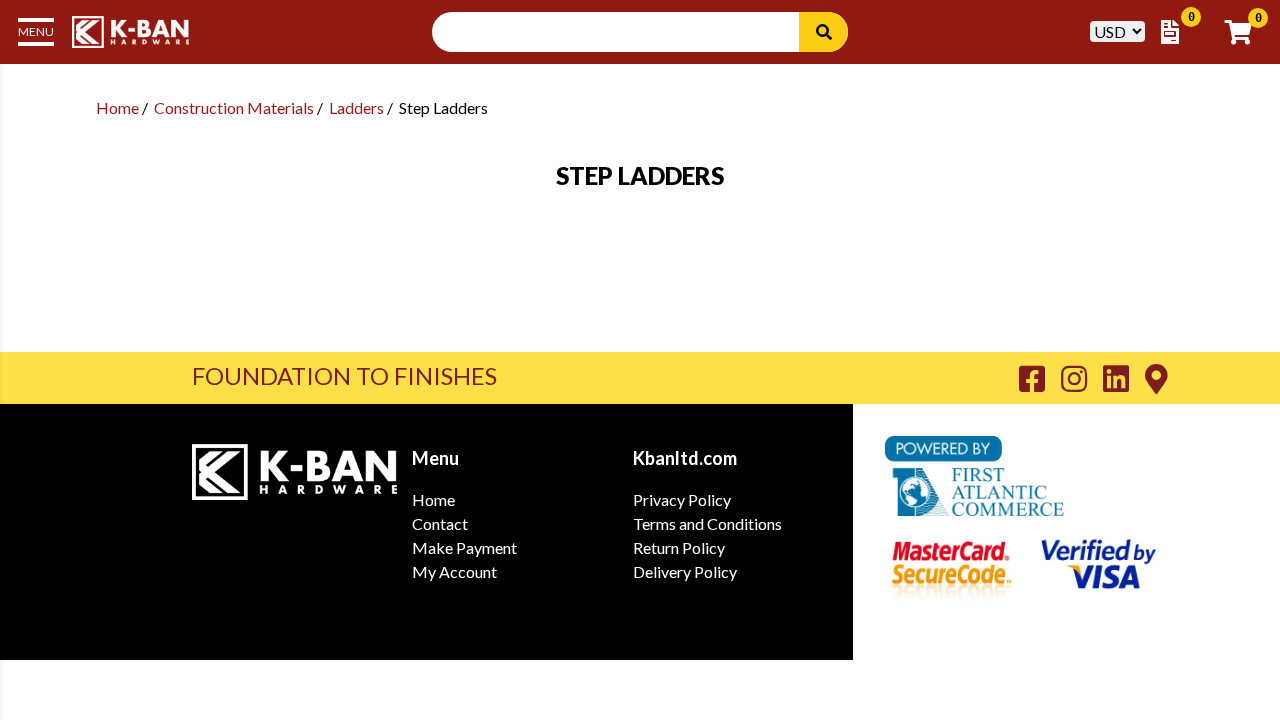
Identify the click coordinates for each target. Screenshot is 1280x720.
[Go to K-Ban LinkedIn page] (1124, 378)
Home (117, 107)
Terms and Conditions (707, 523)
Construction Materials (234, 107)
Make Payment (464, 547)
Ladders (356, 107)
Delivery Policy (685, 571)
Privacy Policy (682, 499)
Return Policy (679, 547)
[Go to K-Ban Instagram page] (1082, 378)
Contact (440, 523)
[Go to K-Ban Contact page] (1156, 378)
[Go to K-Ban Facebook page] (1040, 378)
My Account (454, 571)
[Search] (823, 32)
